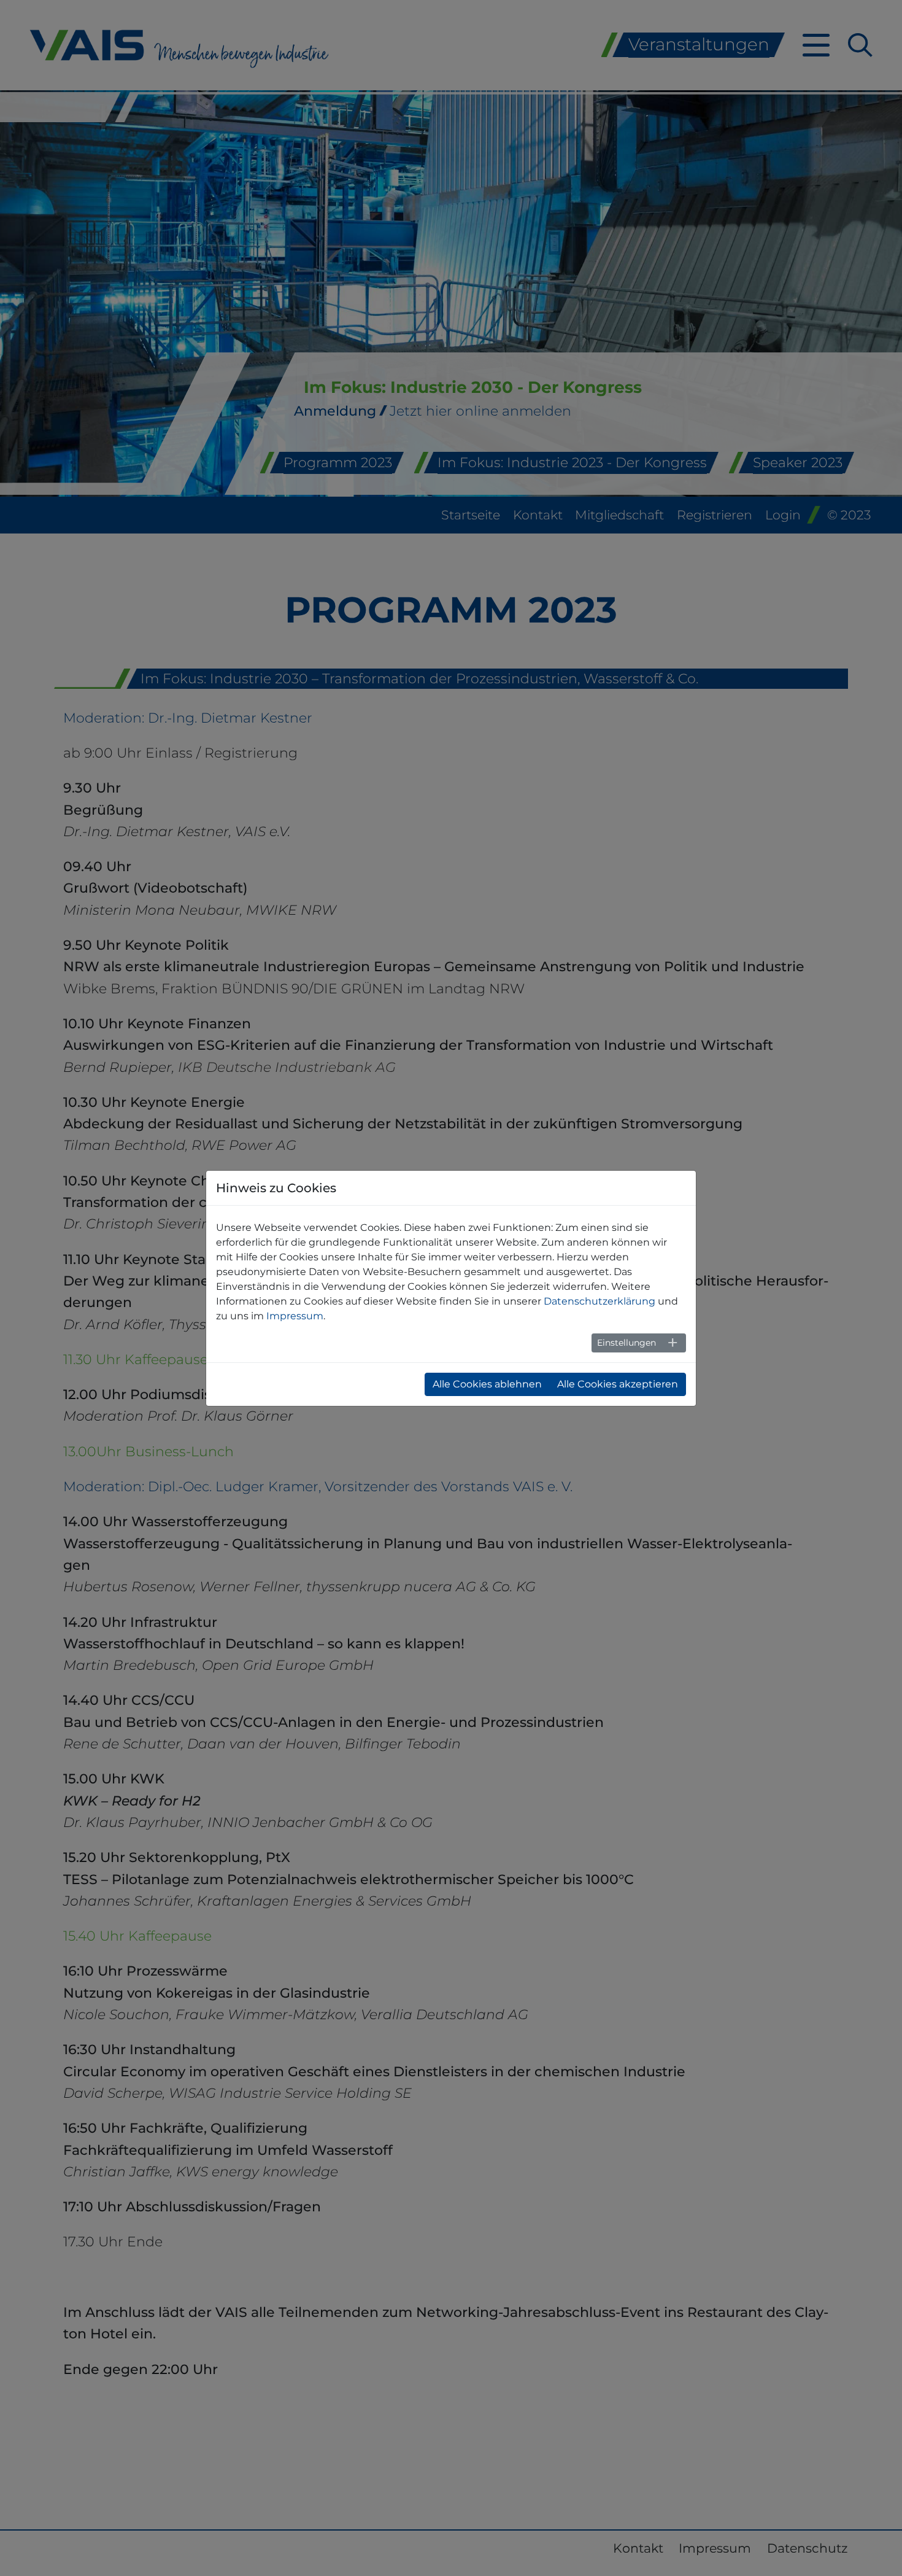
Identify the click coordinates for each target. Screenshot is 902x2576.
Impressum (295, 1316)
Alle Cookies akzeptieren (618, 1384)
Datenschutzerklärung (599, 1301)
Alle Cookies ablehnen (487, 1384)
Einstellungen (626, 1343)
